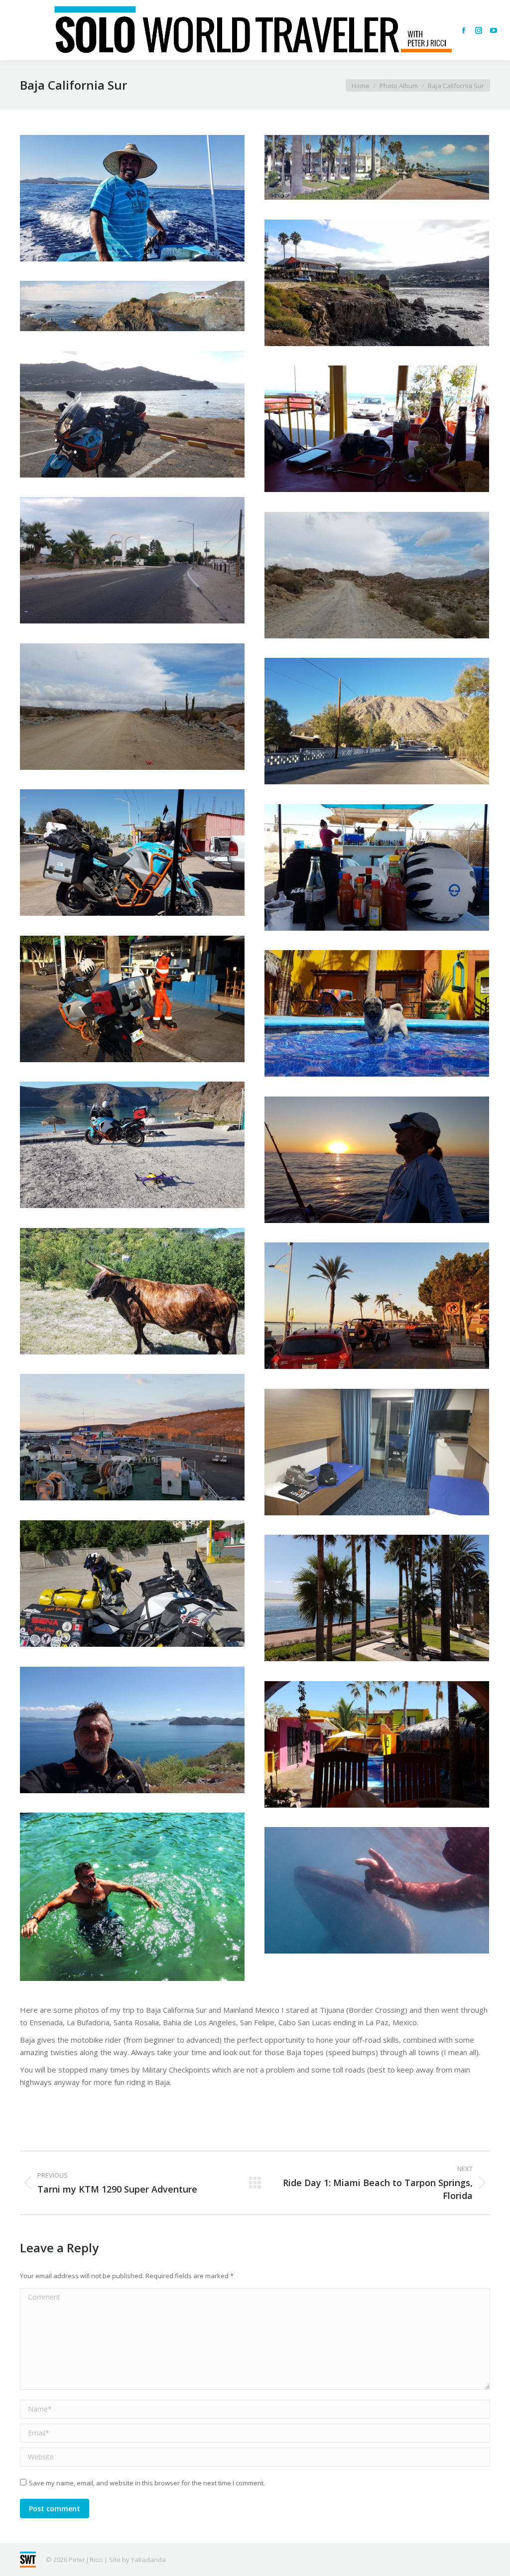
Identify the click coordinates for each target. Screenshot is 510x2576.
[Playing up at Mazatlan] (132, 1584)
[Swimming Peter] (132, 1897)
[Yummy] (377, 867)
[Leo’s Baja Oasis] (377, 1744)
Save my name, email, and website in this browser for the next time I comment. (147, 2483)
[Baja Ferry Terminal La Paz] (132, 1437)
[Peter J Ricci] (132, 1730)
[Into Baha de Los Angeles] (132, 560)
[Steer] (132, 1291)
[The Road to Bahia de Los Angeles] (132, 707)
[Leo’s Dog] (377, 1013)
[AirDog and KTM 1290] (132, 1145)
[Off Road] (377, 575)
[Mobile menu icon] (16, 30)
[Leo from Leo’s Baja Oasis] (377, 1160)
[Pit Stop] (377, 429)
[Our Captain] (132, 198)
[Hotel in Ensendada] (377, 1598)
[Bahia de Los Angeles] (377, 721)
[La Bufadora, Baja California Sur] (377, 283)
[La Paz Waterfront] (132, 999)
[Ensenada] (377, 167)
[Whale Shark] (377, 1890)
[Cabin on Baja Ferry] (377, 1452)
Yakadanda (148, 2560)
